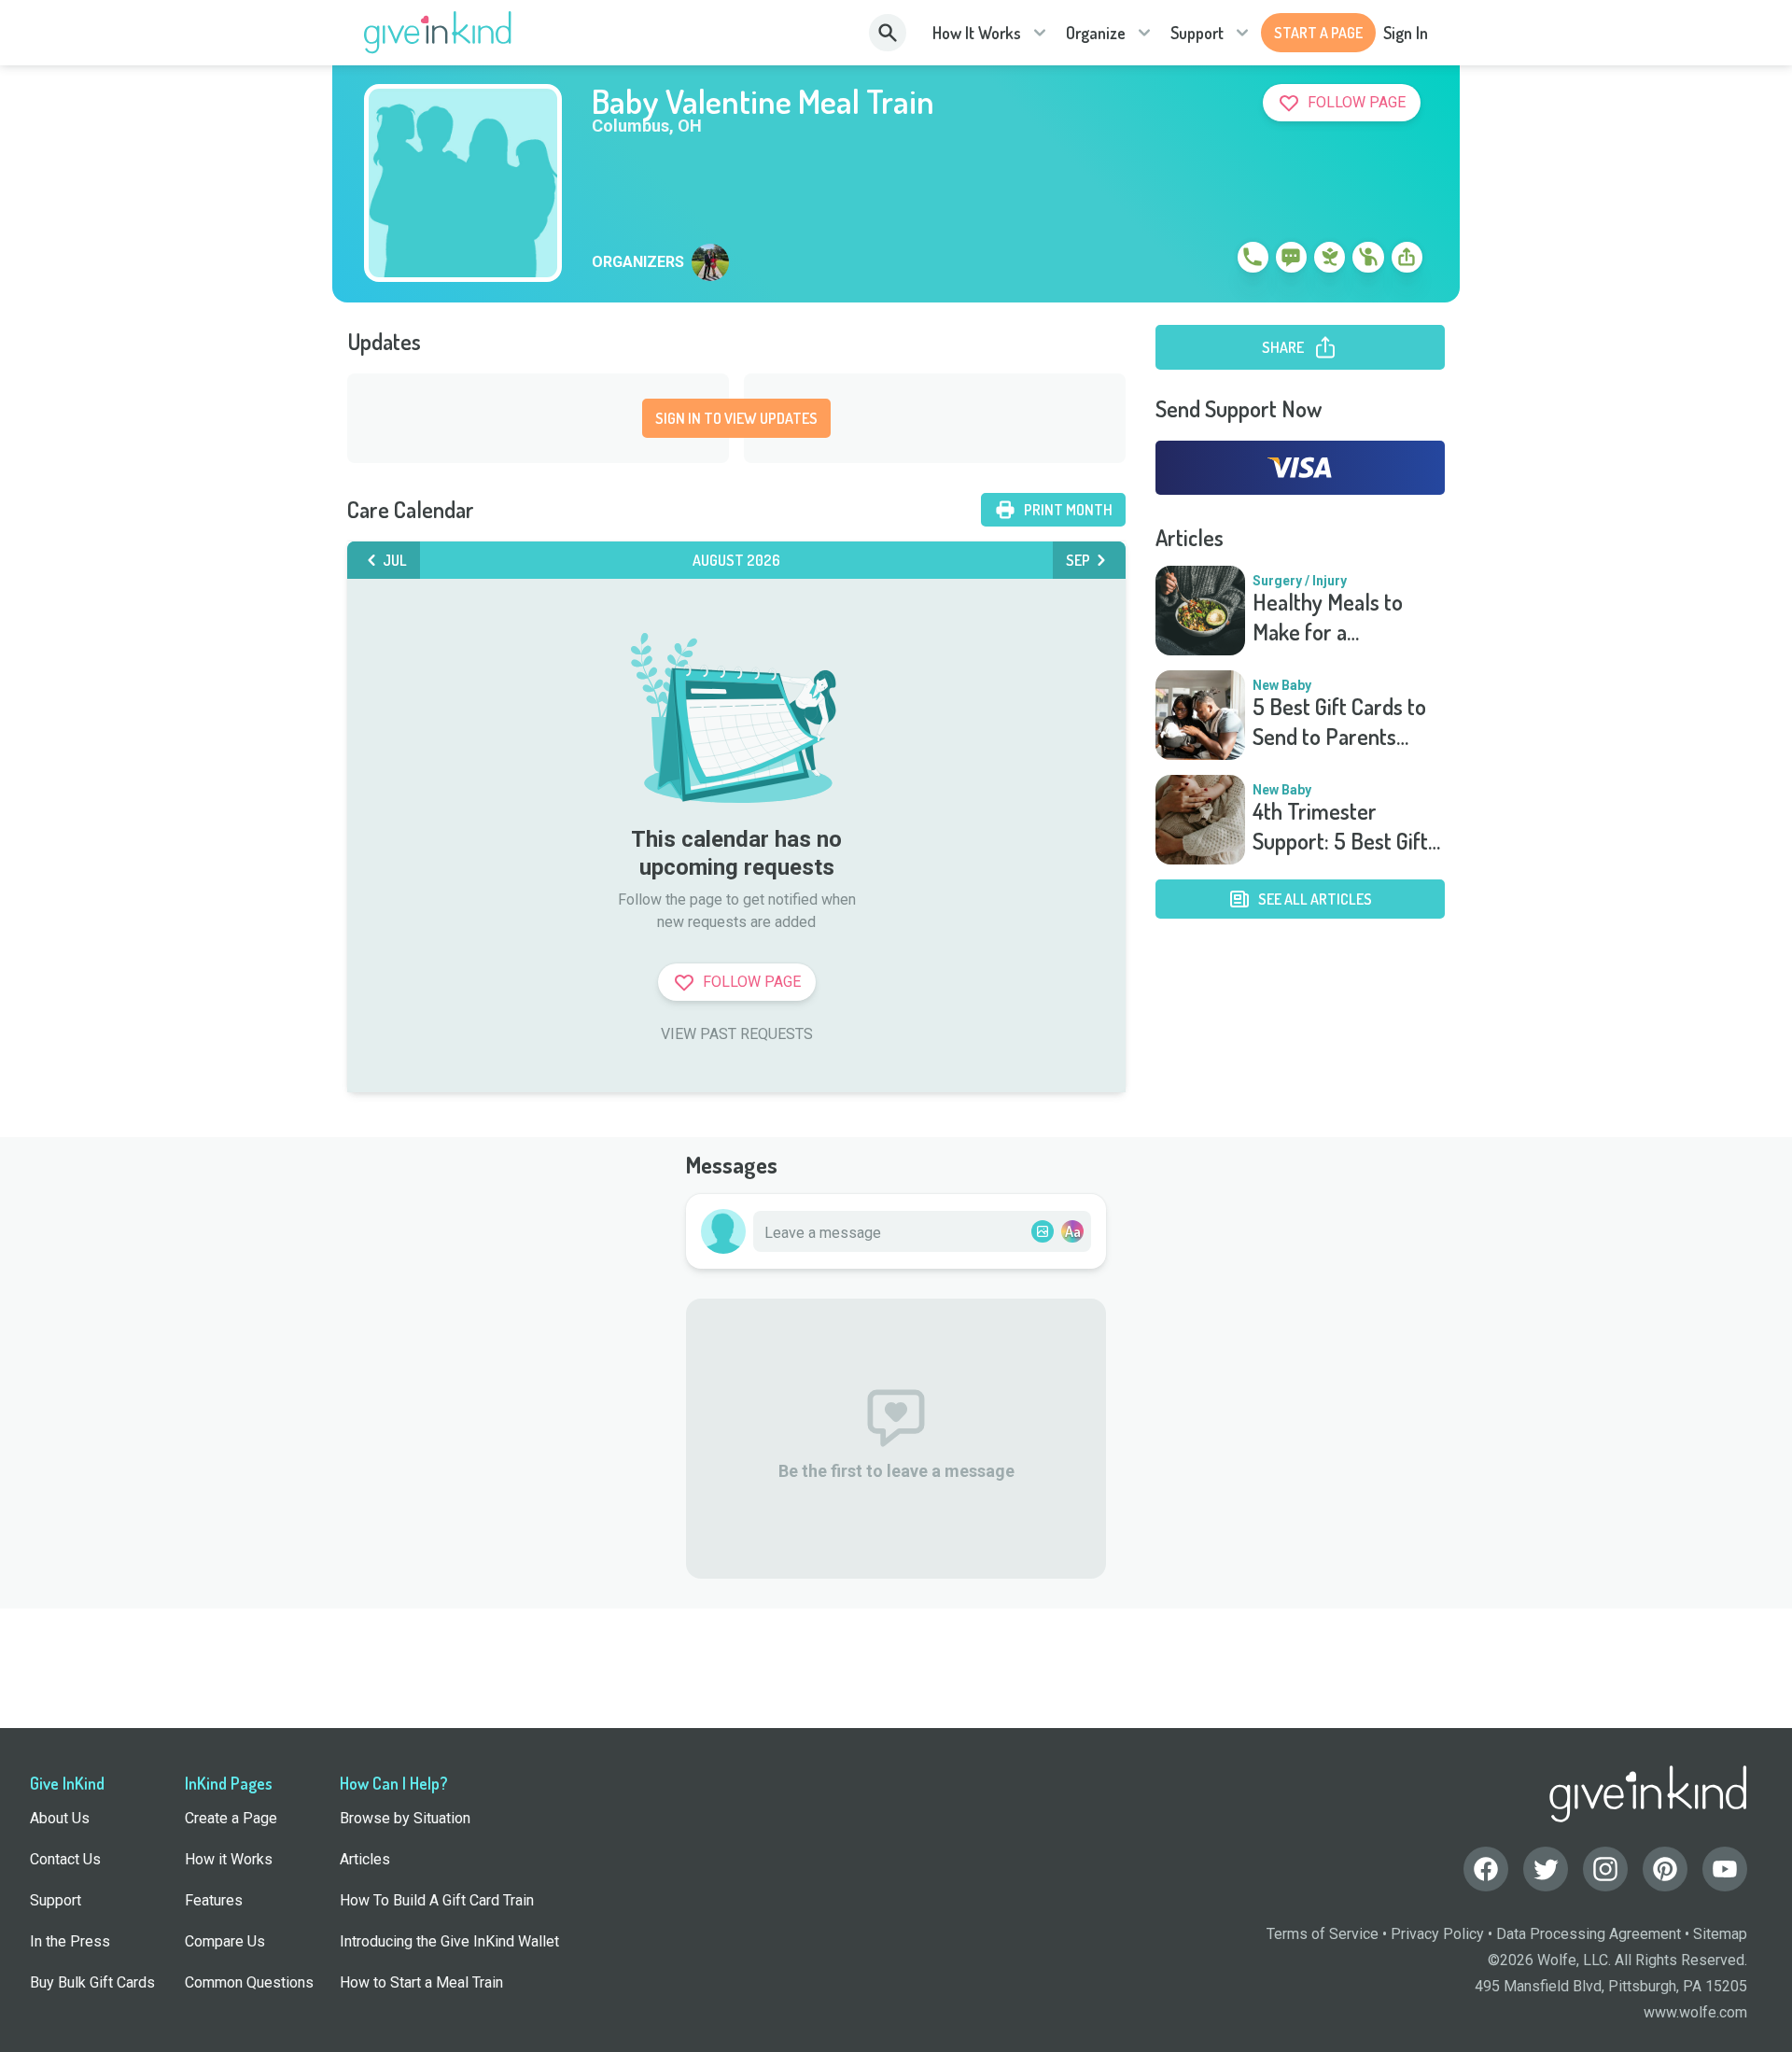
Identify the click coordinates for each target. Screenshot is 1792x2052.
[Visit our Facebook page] (1486, 1869)
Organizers (638, 262)
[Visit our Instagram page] (1605, 1869)
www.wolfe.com (1695, 2012)
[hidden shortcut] (1210, 260)
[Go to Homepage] (438, 33)
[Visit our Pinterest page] (1665, 1869)
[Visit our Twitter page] (1546, 1869)
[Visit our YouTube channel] (1725, 1869)
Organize (1096, 33)
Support (1197, 33)
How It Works (977, 33)
